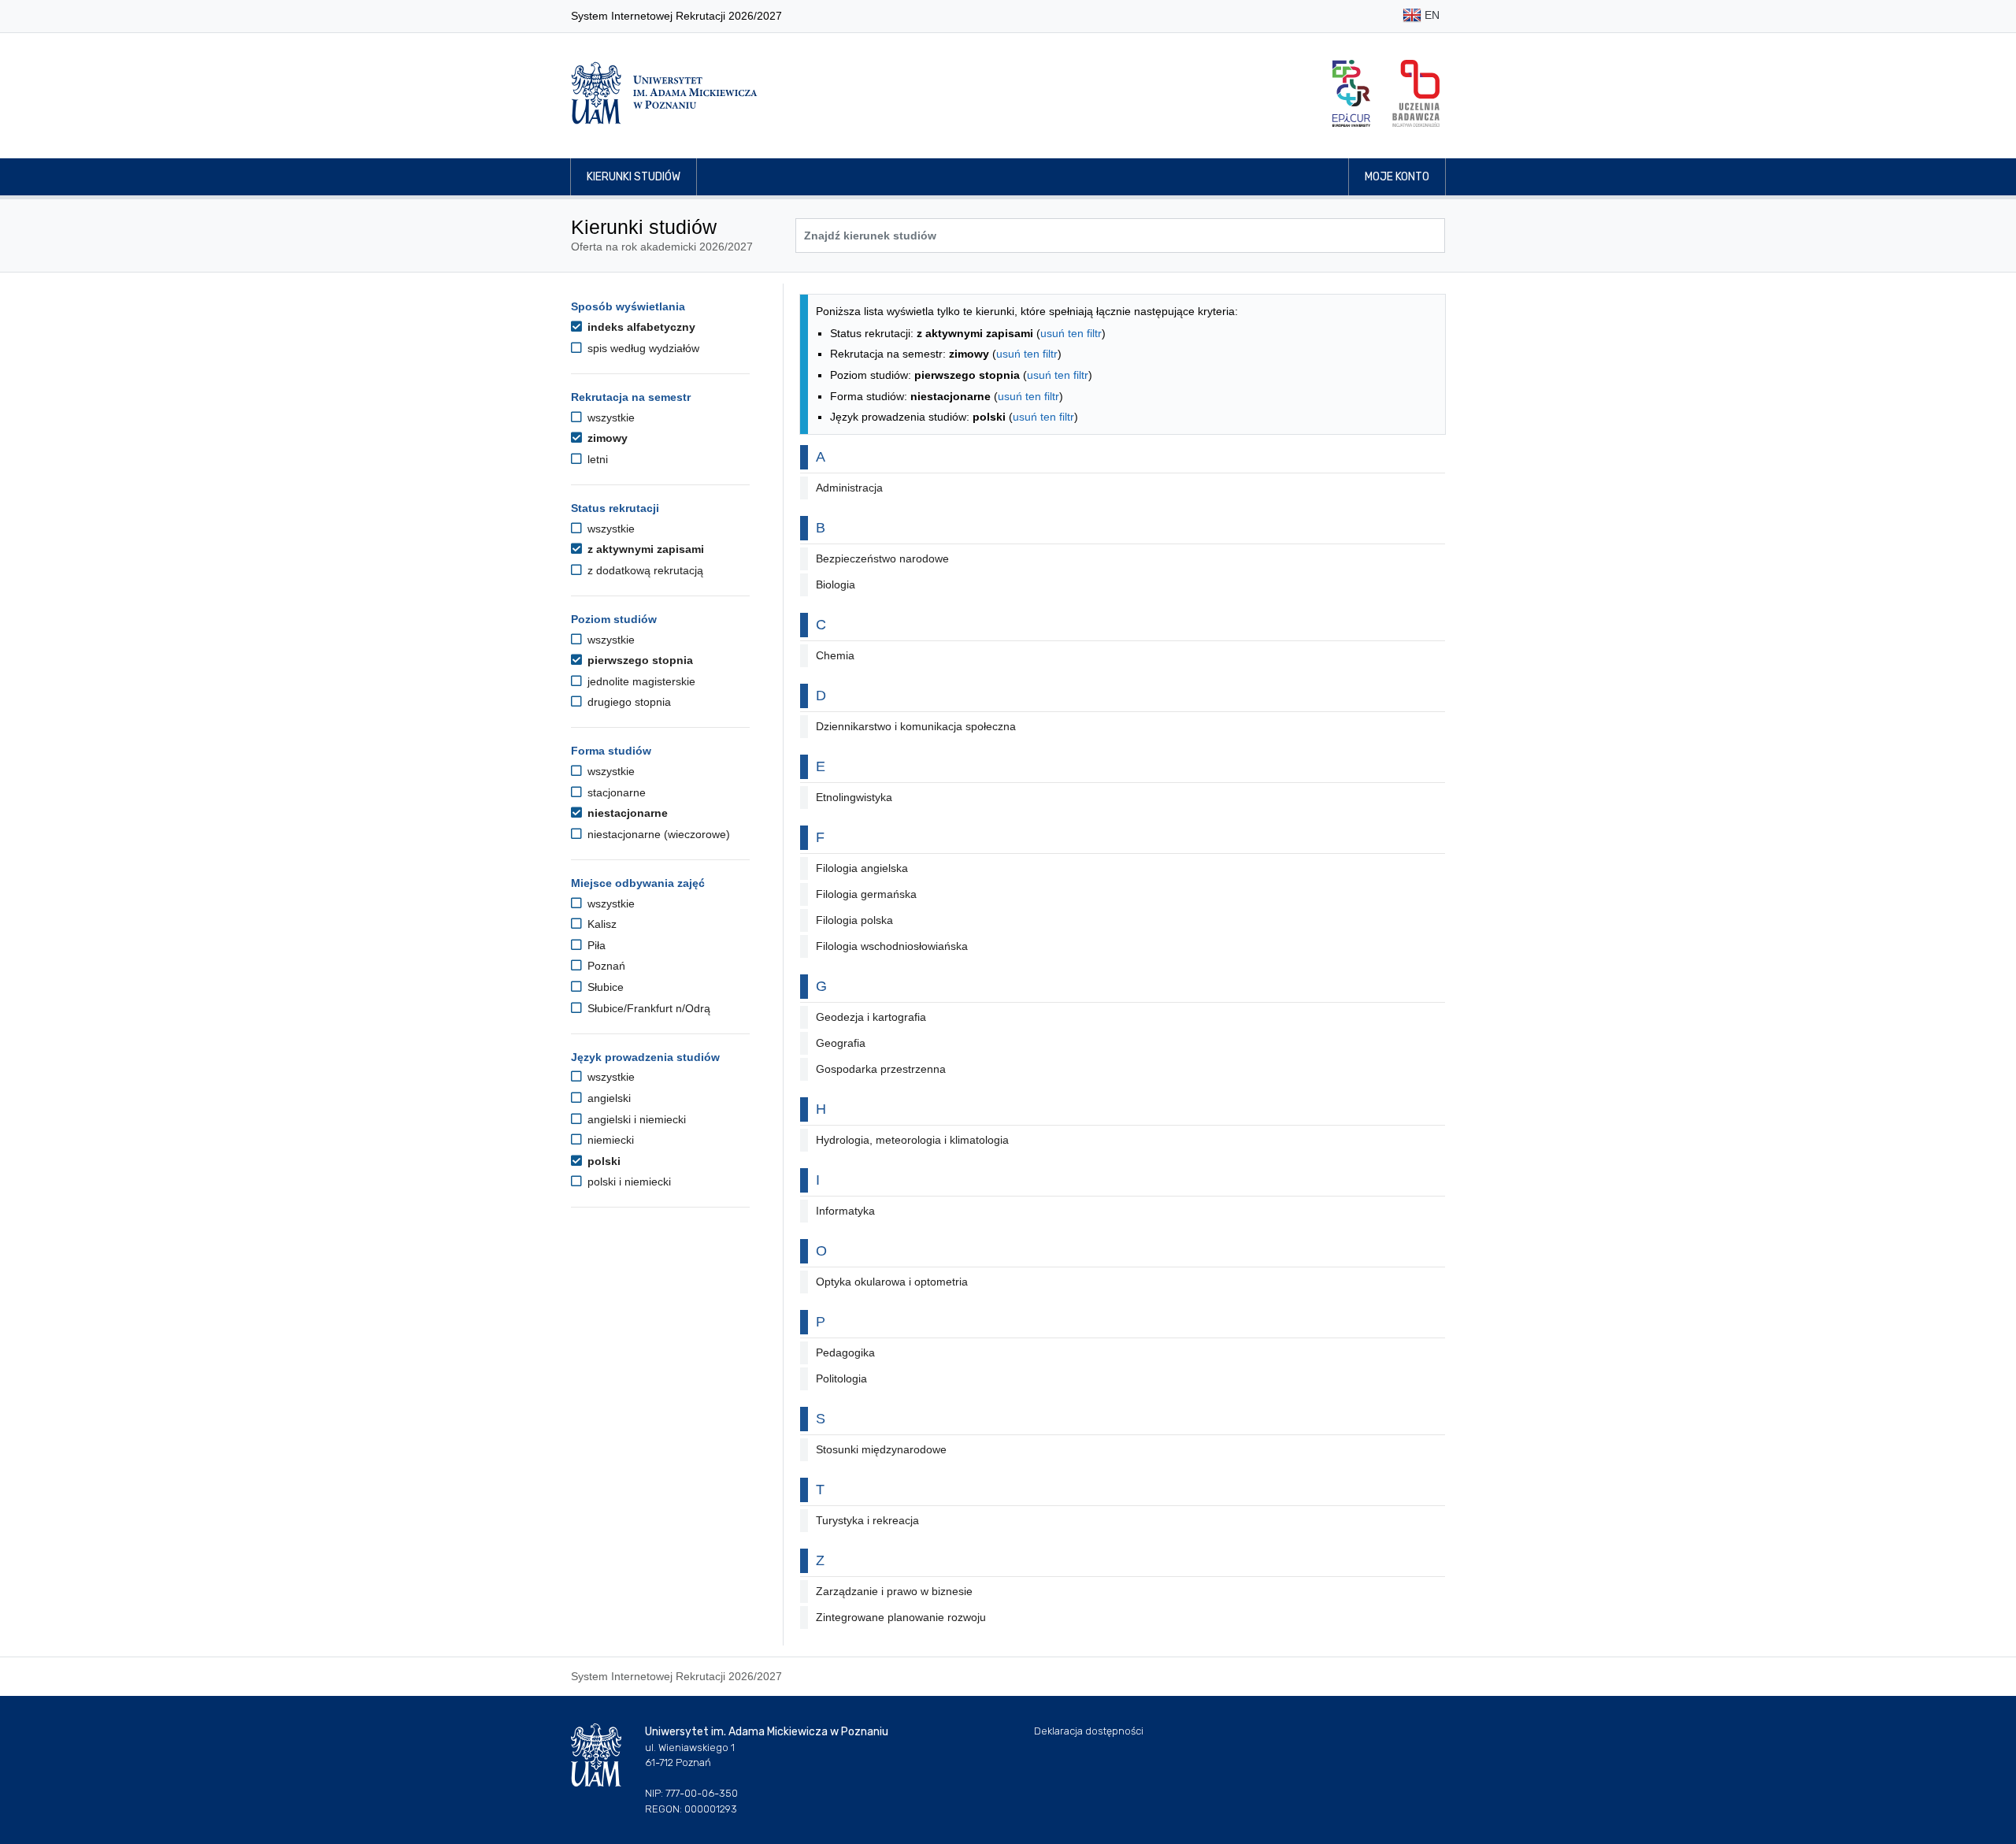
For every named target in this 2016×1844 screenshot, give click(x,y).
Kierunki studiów (634, 177)
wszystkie (610, 417)
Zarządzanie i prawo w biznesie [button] (894, 1591)
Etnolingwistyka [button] (854, 797)
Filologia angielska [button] (862, 868)
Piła (595, 945)
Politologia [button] (841, 1378)
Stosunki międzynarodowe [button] (881, 1449)
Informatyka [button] (845, 1211)
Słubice (604, 987)
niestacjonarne (626, 813)
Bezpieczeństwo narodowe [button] (882, 558)
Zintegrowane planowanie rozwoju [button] (901, 1617)
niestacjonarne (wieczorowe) (657, 834)
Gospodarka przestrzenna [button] (881, 1069)
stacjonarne (615, 792)
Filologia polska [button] (854, 920)
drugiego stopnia (628, 702)
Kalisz (600, 924)
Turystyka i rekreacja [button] (867, 1520)
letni (596, 459)
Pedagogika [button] (845, 1352)
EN (1430, 15)
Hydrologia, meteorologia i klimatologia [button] (912, 1140)
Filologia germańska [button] (866, 894)
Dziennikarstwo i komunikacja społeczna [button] (916, 726)
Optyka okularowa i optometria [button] (892, 1282)
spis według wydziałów (642, 348)
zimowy (606, 438)
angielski (608, 1098)
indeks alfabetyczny (640, 327)
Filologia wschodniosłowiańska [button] (892, 946)
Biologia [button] (836, 584)
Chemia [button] (835, 655)
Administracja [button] (849, 488)
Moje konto (1397, 177)
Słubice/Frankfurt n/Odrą (647, 1008)
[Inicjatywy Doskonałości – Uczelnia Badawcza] (1416, 93)
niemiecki (609, 1140)
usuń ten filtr (1071, 333)
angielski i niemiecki (635, 1119)
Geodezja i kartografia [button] (871, 1017)
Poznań (605, 966)
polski (602, 1161)
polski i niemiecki (628, 1182)
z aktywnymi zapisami (644, 549)
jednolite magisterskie (640, 681)
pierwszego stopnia (639, 660)
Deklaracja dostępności (1089, 1731)
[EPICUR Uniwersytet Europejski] (1351, 93)
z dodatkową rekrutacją (644, 570)
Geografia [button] (841, 1043)
